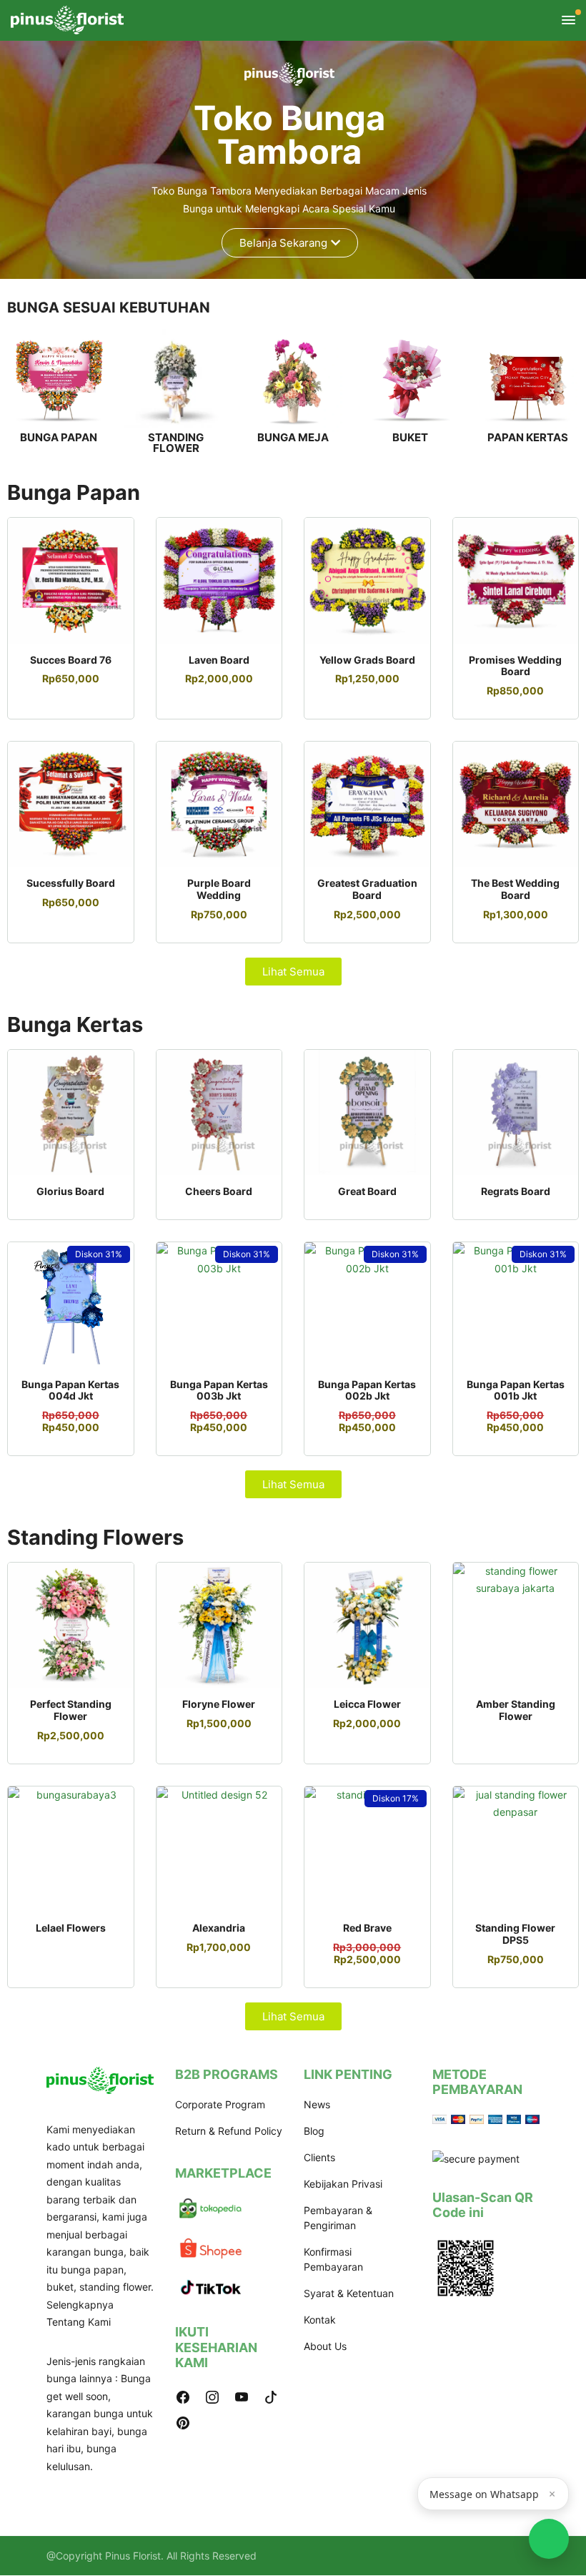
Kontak (320, 2320)
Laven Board (219, 660)
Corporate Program (220, 2104)
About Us (325, 2346)
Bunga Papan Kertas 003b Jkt (219, 1390)
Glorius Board (70, 1191)
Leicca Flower (367, 1704)
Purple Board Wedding (219, 889)
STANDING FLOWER (176, 443)
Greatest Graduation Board (367, 889)
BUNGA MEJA (293, 437)
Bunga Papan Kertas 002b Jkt (367, 1390)
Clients (319, 2157)
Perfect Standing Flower (71, 1710)
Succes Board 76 (71, 660)
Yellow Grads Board (367, 660)
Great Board (367, 1191)
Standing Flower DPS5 (515, 1934)
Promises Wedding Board (515, 666)
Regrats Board (516, 1191)
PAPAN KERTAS (528, 437)
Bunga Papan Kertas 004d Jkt (70, 1390)
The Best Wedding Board (515, 889)
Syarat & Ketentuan (349, 2293)
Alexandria (219, 1928)
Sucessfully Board (71, 883)
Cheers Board (219, 1191)
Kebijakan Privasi (343, 2184)
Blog (314, 2131)
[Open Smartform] (549, 2539)
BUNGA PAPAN (59, 437)
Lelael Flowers (71, 1928)
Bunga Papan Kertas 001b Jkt (516, 1390)
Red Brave (367, 1928)
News (317, 2104)
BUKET (410, 437)
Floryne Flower (219, 1704)
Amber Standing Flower (516, 1710)
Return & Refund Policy (229, 2131)
